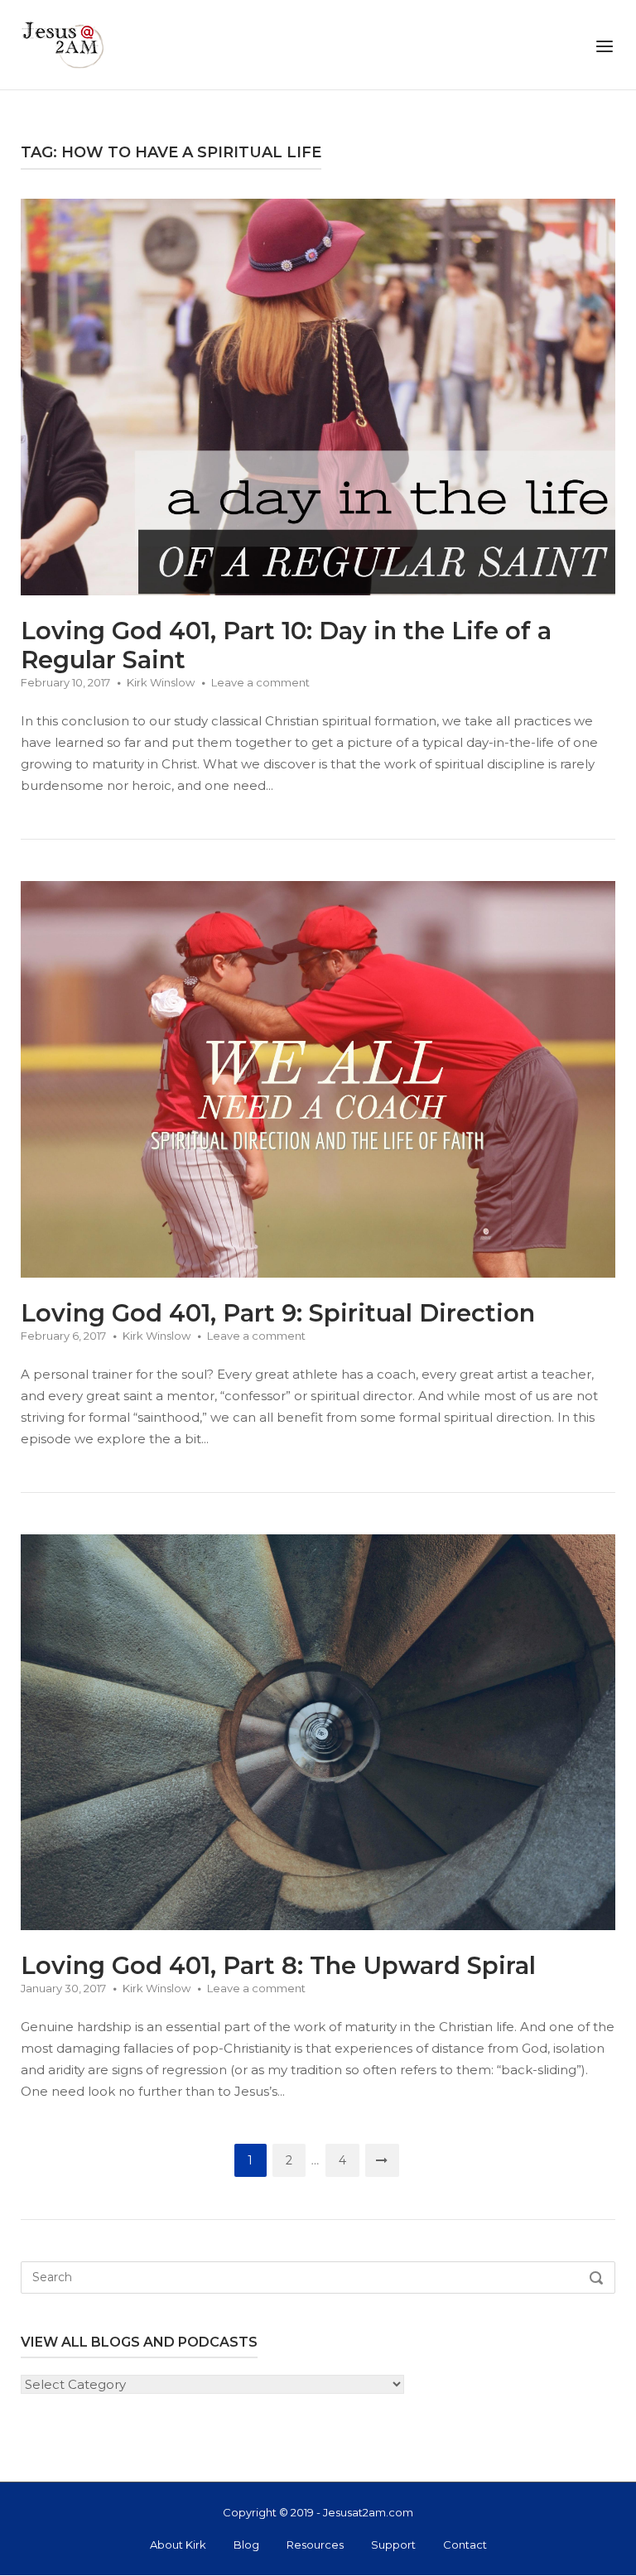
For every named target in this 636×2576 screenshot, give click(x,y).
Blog (246, 2545)
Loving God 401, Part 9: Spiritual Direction (278, 1313)
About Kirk (178, 2545)
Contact (465, 2545)
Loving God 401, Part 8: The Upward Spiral (278, 1965)
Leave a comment (260, 682)
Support (393, 2545)
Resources (315, 2545)
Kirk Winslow (161, 682)
